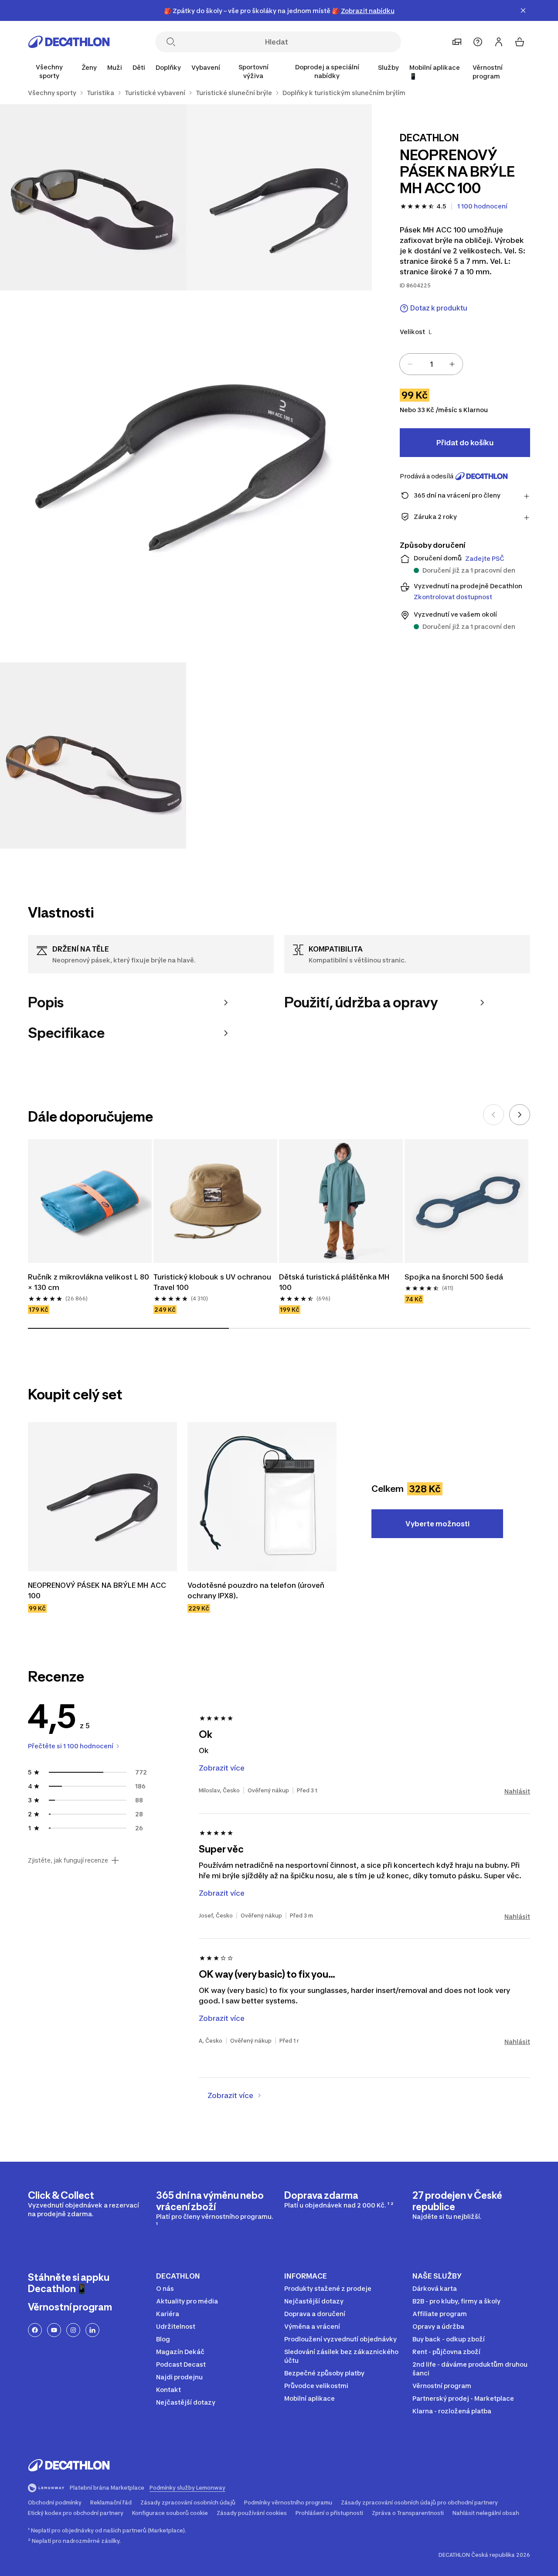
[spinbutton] (431, 364)
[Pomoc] (478, 42)
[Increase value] (452, 364)
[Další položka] (520, 1115)
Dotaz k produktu (439, 308)
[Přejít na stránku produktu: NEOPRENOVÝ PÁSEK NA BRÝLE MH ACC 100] (102, 1497)
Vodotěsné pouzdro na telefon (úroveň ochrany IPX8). (257, 1590)
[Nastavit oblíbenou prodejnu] (457, 42)
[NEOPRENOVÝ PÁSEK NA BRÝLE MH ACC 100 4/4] (93, 756)
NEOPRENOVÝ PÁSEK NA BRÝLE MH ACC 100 (98, 1590)
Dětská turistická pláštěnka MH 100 (335, 1282)
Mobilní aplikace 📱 (435, 72)
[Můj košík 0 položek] (520, 42)
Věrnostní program (488, 72)
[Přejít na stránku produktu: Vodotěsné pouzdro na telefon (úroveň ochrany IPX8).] (262, 1497)
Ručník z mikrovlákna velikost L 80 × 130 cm (89, 1282)
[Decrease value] (410, 364)
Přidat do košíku (465, 443)
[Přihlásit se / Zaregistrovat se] (499, 42)
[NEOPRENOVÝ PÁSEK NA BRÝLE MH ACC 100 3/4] (186, 476)
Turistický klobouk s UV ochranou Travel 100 (213, 1282)
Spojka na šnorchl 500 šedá (454, 1277)
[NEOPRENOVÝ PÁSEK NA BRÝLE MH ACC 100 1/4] (279, 197)
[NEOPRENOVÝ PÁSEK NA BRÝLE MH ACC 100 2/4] (93, 197)
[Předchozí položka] (493, 1115)
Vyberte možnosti (437, 1524)
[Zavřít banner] (523, 10)
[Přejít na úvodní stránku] (69, 42)
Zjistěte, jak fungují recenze (68, 1860)
